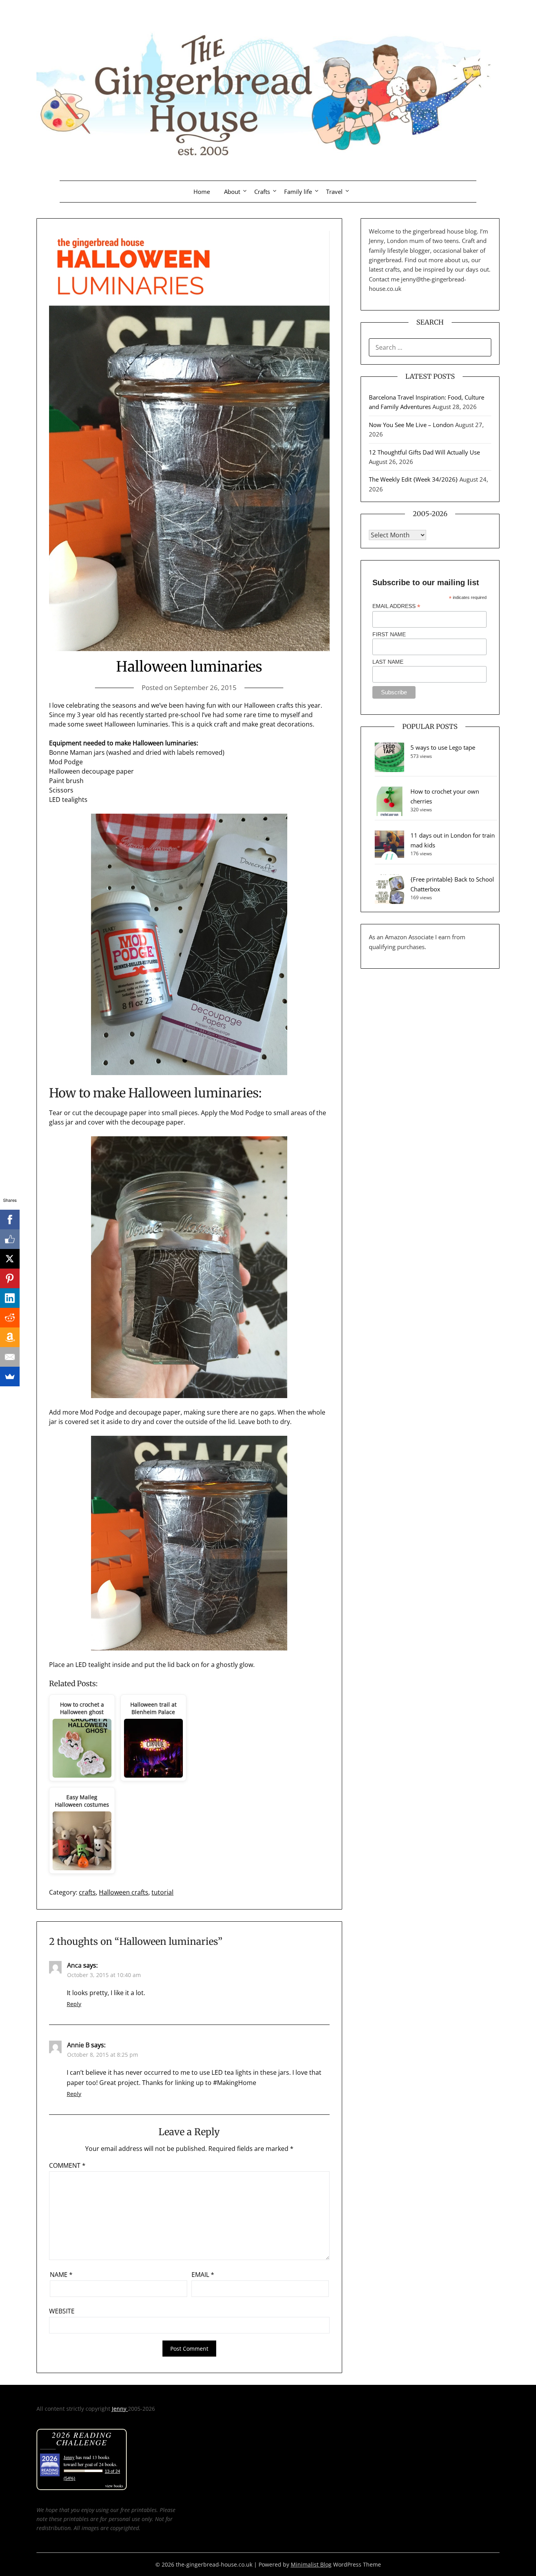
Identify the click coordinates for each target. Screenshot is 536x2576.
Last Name (388, 662)
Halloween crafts (124, 1892)
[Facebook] (10, 1220)
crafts (87, 1892)
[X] (10, 1259)
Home (202, 192)
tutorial (162, 1892)
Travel (334, 192)
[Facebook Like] (10, 1239)
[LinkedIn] (10, 1298)
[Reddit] (10, 1318)
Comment (67, 2165)
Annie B (78, 2045)
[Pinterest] (10, 1278)
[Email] (10, 1357)
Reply (74, 2004)
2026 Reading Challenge (82, 2438)
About (232, 192)
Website (62, 2311)
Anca (74, 1965)
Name (61, 2275)
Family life (298, 192)
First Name (389, 634)
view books (114, 2486)
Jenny (120, 2409)
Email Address (396, 606)
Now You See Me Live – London (411, 425)
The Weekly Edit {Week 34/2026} (413, 479)
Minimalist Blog (311, 2564)
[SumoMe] (10, 1377)
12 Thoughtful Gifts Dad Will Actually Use (424, 452)
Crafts (262, 192)
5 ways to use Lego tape (443, 747)
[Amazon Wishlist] (10, 1337)
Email (203, 2275)
